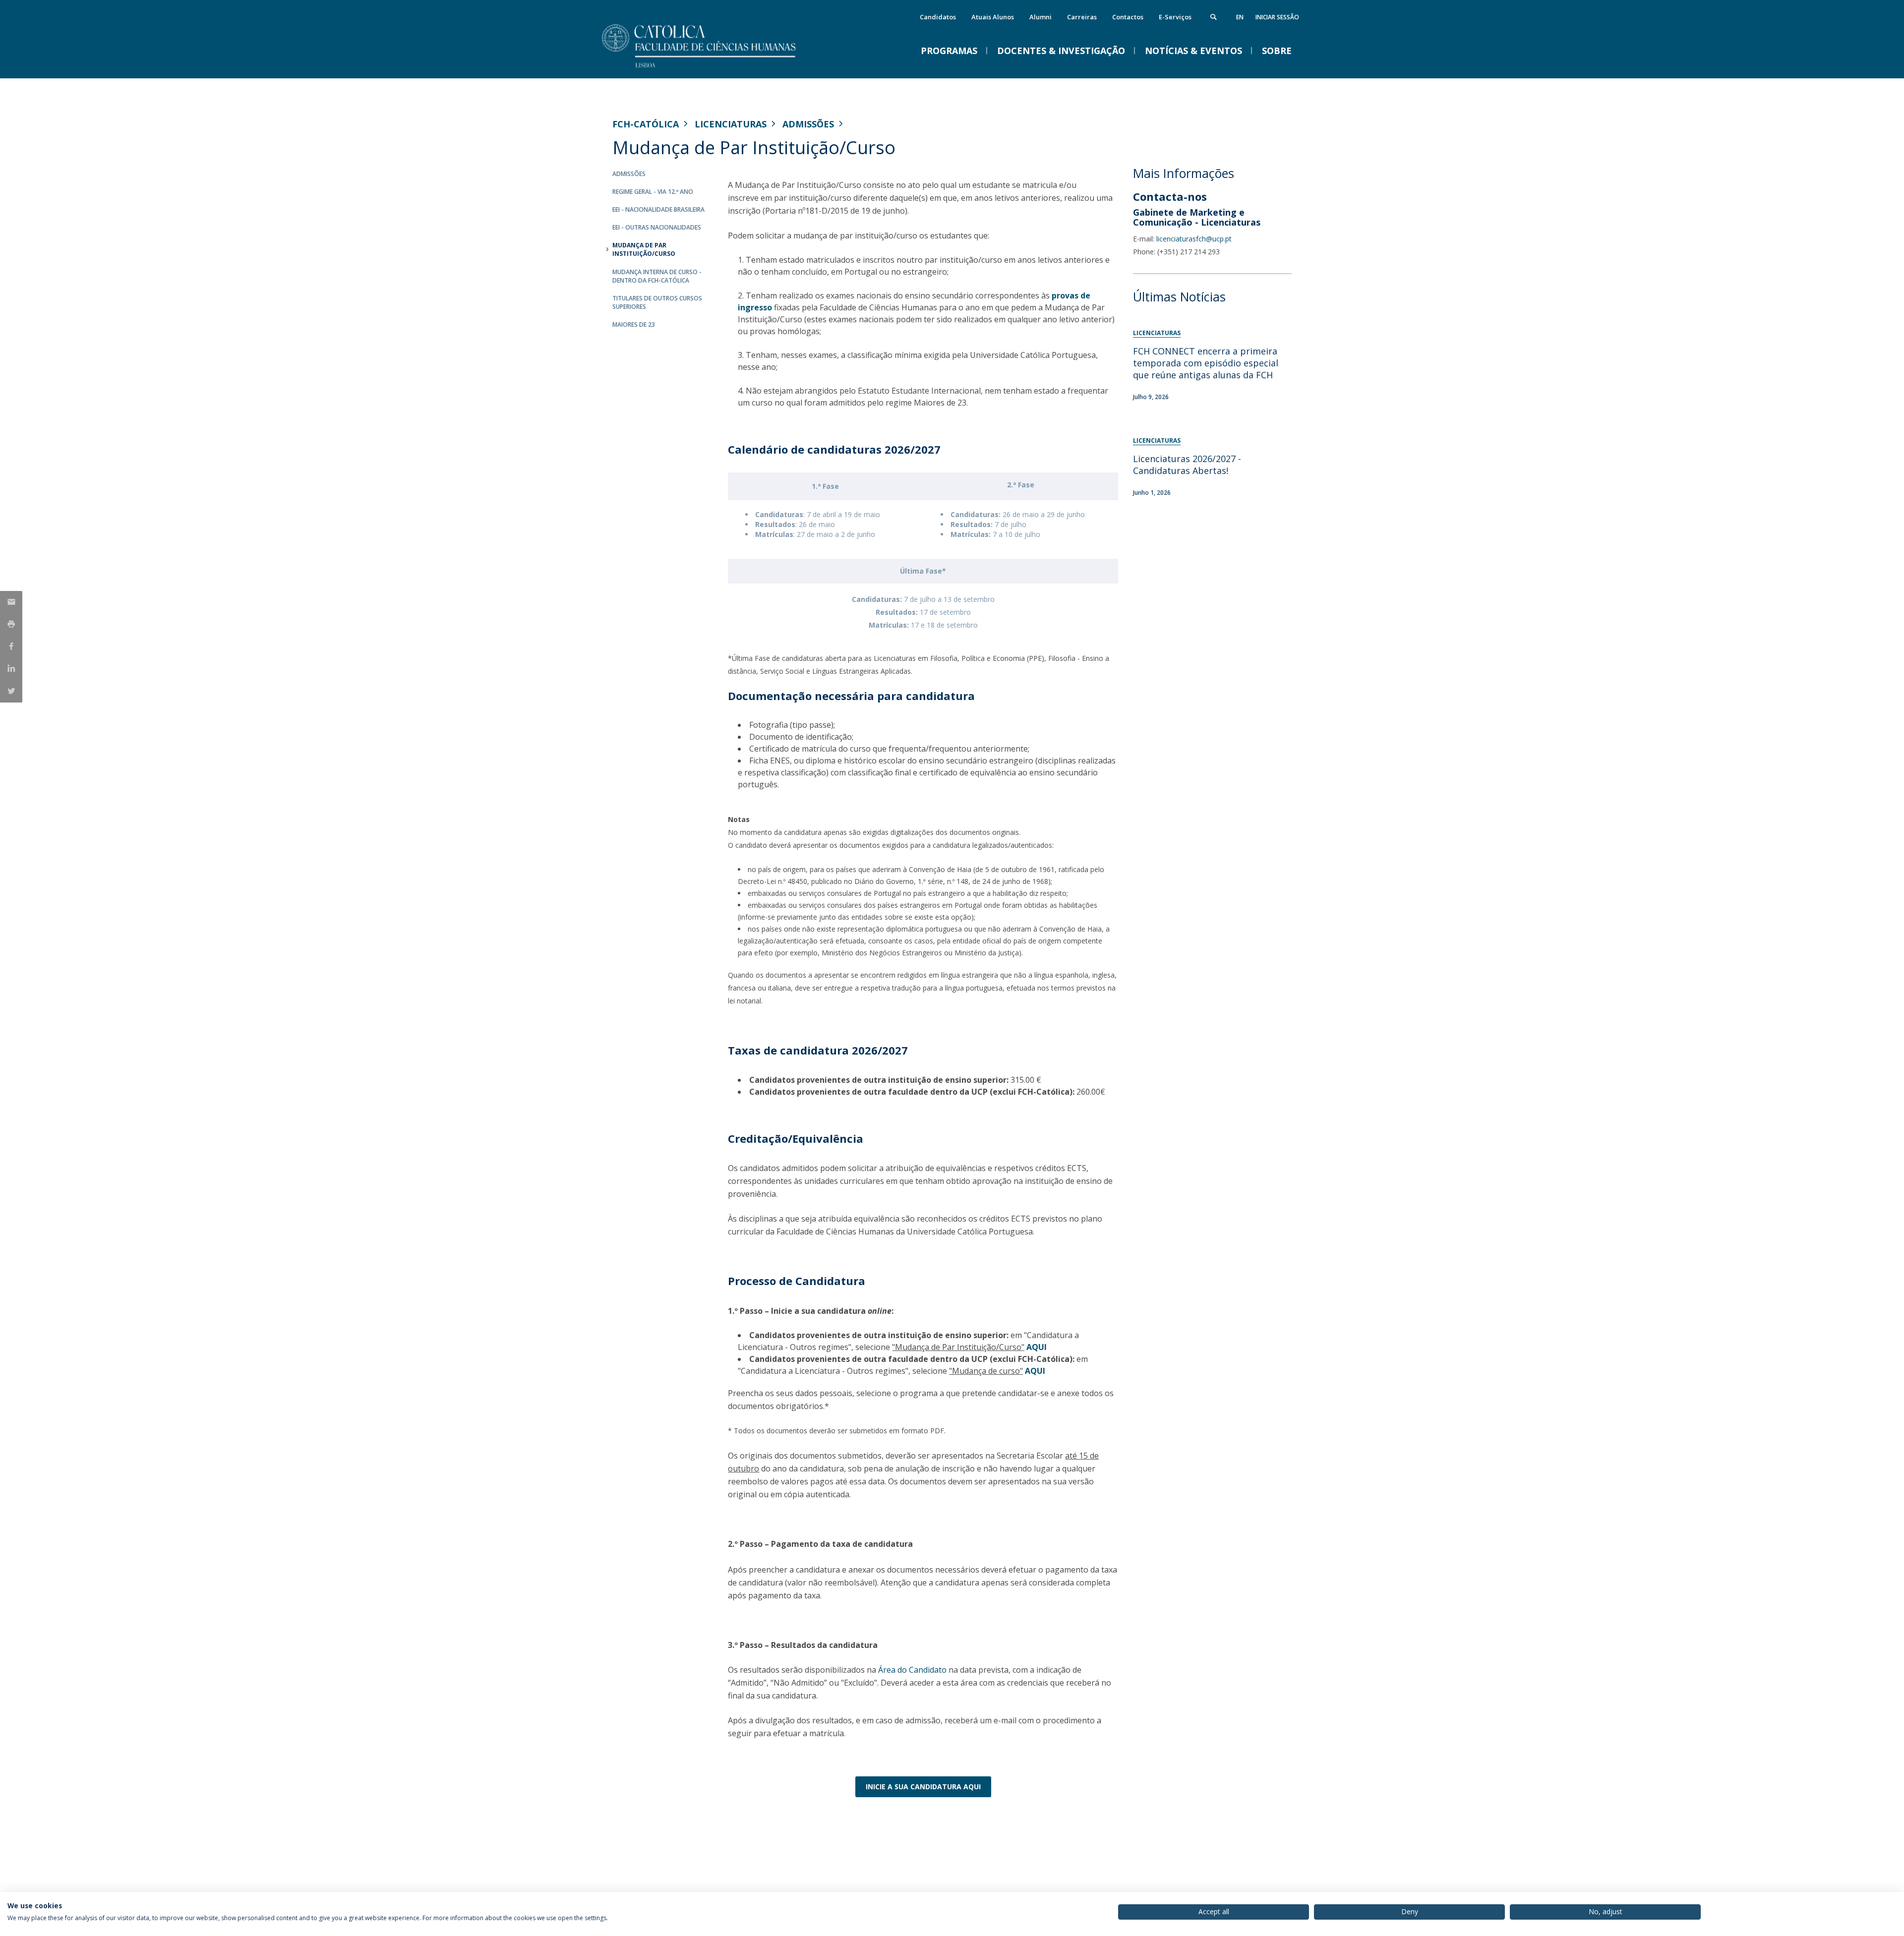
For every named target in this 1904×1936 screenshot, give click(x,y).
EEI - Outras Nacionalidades (657, 227)
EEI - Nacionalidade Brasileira (658, 209)
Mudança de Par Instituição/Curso (644, 249)
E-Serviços (1175, 17)
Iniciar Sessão (1277, 17)
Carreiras (1082, 17)
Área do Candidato (912, 1670)
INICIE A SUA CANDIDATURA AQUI (923, 1787)
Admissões (808, 124)
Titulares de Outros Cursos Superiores (657, 302)
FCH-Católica (646, 124)
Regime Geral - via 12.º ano (653, 192)
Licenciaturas (731, 124)
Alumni (1041, 17)
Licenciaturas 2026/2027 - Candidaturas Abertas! (1187, 465)
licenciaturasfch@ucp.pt (1194, 239)
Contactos (1128, 17)
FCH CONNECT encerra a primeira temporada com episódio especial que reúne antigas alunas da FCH (1206, 363)
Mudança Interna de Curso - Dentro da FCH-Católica (657, 276)
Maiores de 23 (634, 324)
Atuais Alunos (993, 17)
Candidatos (938, 17)
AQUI (1037, 1347)
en (1240, 17)
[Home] (712, 68)
